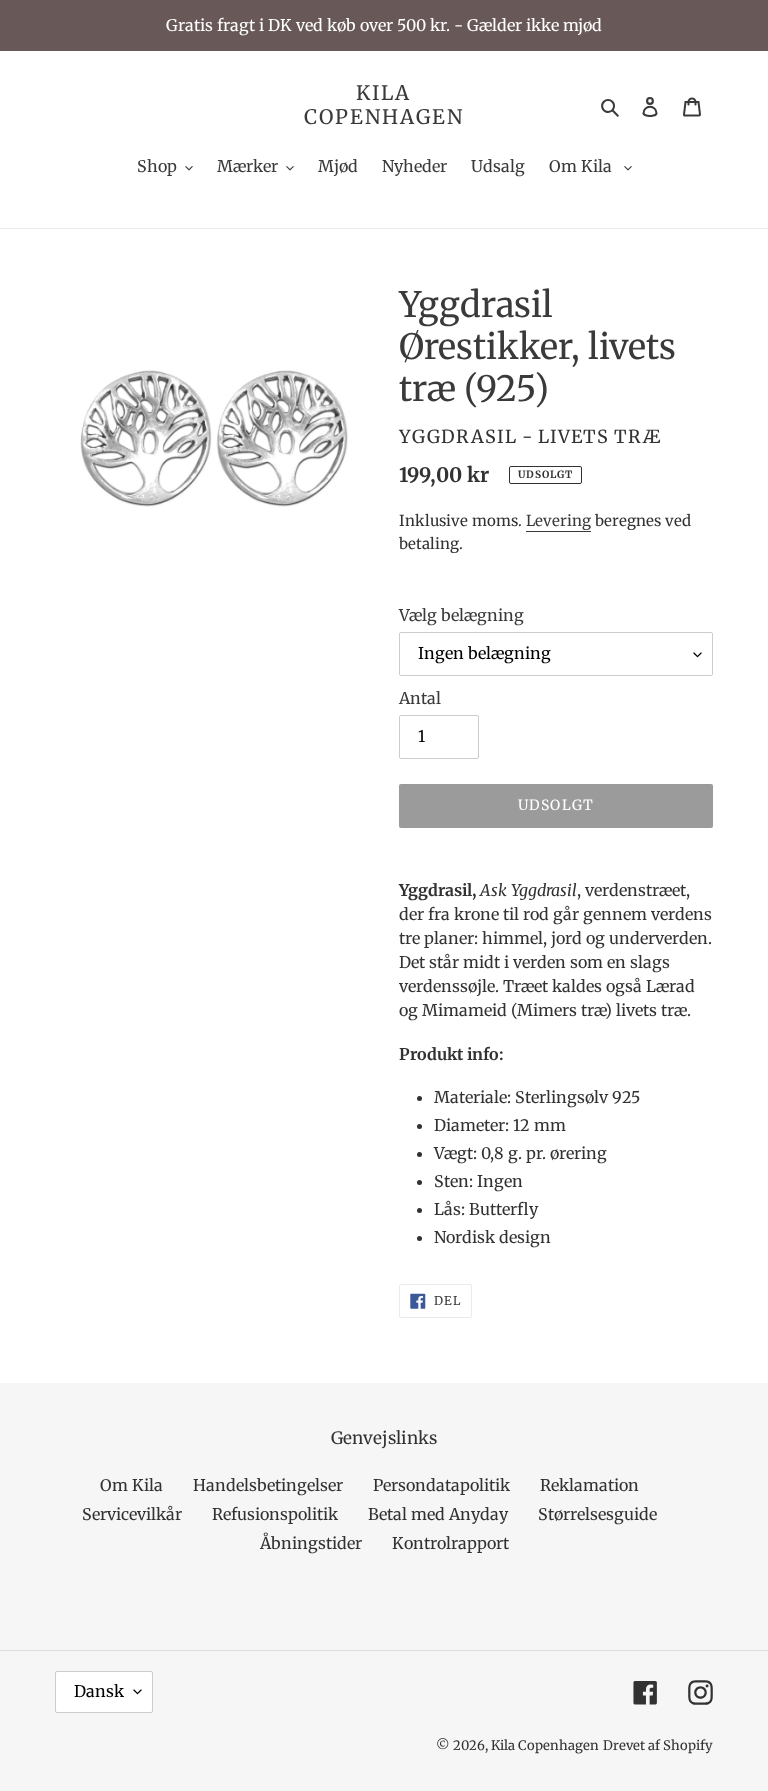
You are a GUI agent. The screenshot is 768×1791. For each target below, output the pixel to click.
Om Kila (131, 1485)
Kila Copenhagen (384, 105)
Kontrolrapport (450, 1543)
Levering (558, 520)
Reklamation (589, 1485)
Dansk (99, 1691)
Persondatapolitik (441, 1485)
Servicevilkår (132, 1514)
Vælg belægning (461, 615)
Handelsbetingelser (268, 1485)
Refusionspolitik (275, 1514)
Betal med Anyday (438, 1514)
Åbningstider (311, 1543)
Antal (420, 698)
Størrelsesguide (597, 1514)
